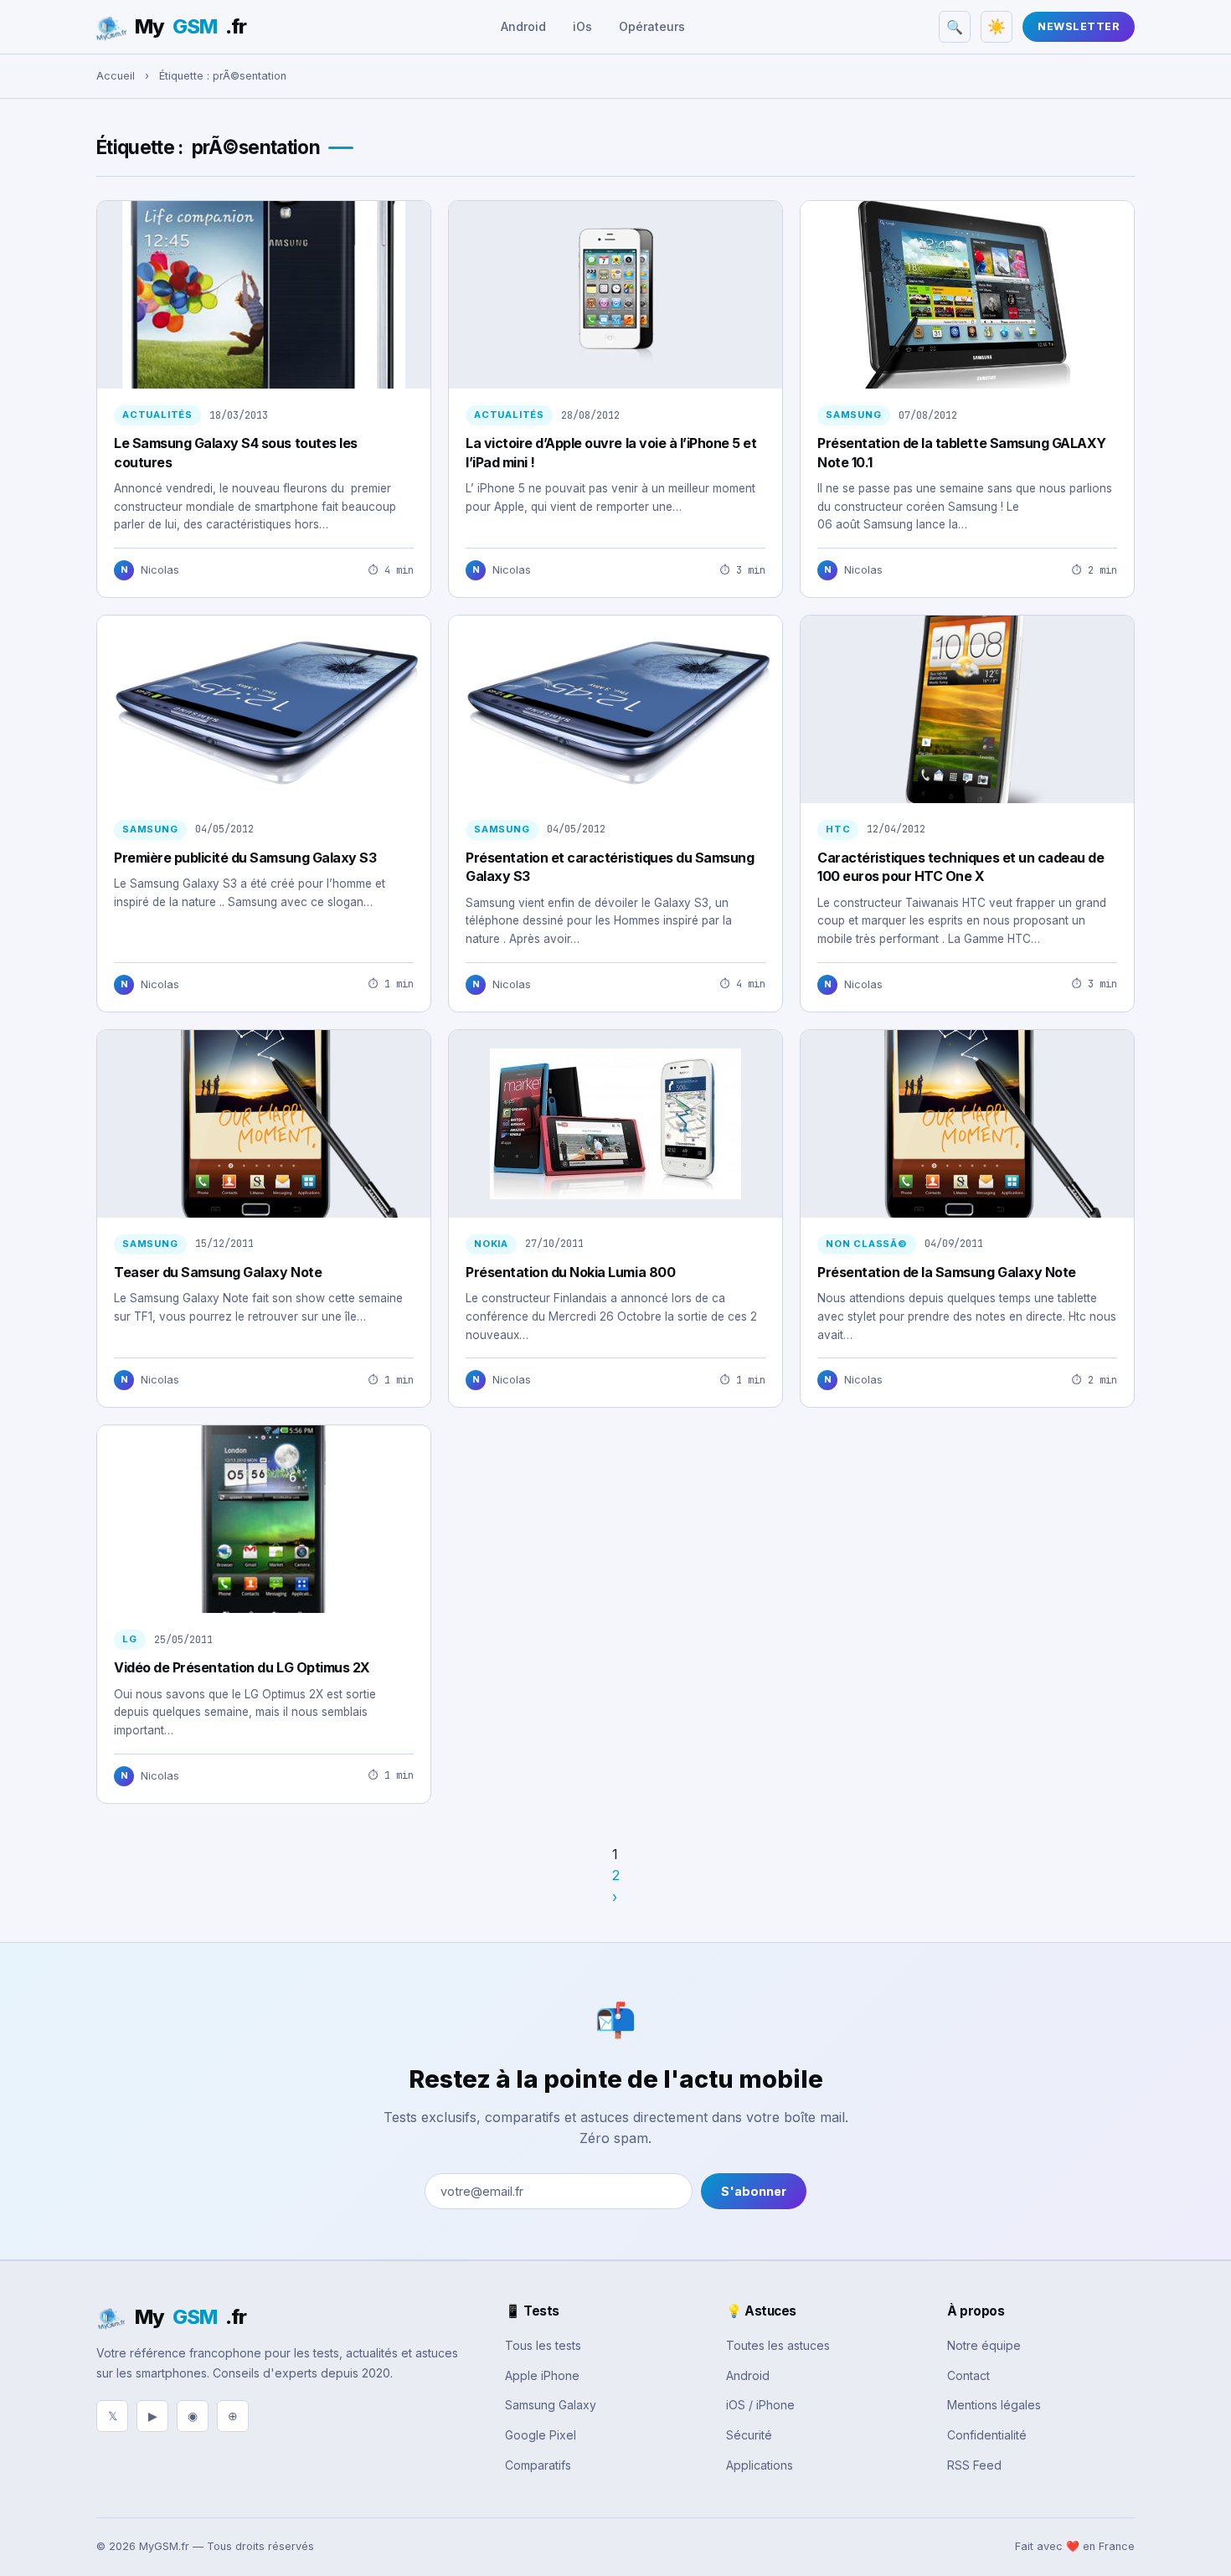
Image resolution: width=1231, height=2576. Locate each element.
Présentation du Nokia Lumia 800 (570, 1272)
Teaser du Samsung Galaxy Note (218, 1272)
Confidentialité (987, 2435)
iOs (582, 26)
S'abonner (754, 2191)
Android (523, 26)
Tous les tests (543, 2345)
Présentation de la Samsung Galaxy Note (947, 1272)
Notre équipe (984, 2345)
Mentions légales (994, 2405)
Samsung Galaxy (551, 2405)
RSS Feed (974, 2465)
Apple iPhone (542, 2375)
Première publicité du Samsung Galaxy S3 (245, 858)
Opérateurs (652, 26)
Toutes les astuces (778, 2345)
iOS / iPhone (760, 2405)
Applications (760, 2465)
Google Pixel (541, 2435)
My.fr (191, 26)
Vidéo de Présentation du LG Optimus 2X (242, 1667)
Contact (968, 2375)
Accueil (116, 76)
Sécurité (749, 2435)
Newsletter (1079, 26)
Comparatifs (538, 2465)
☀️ (997, 27)
